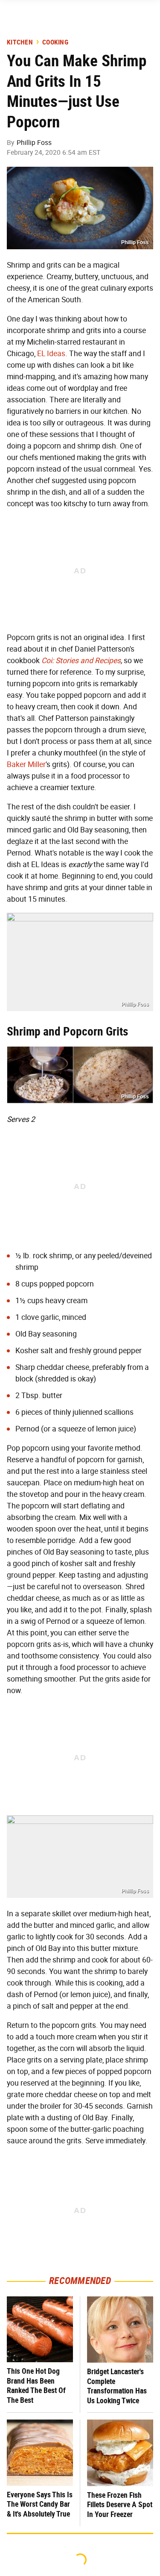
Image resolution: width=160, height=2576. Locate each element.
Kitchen (20, 42)
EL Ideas (51, 354)
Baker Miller (26, 764)
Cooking (55, 42)
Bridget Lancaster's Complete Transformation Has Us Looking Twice (117, 2386)
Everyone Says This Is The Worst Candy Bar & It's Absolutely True (40, 2504)
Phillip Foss (34, 143)
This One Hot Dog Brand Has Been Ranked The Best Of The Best (36, 2386)
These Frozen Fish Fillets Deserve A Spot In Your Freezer (120, 2505)
